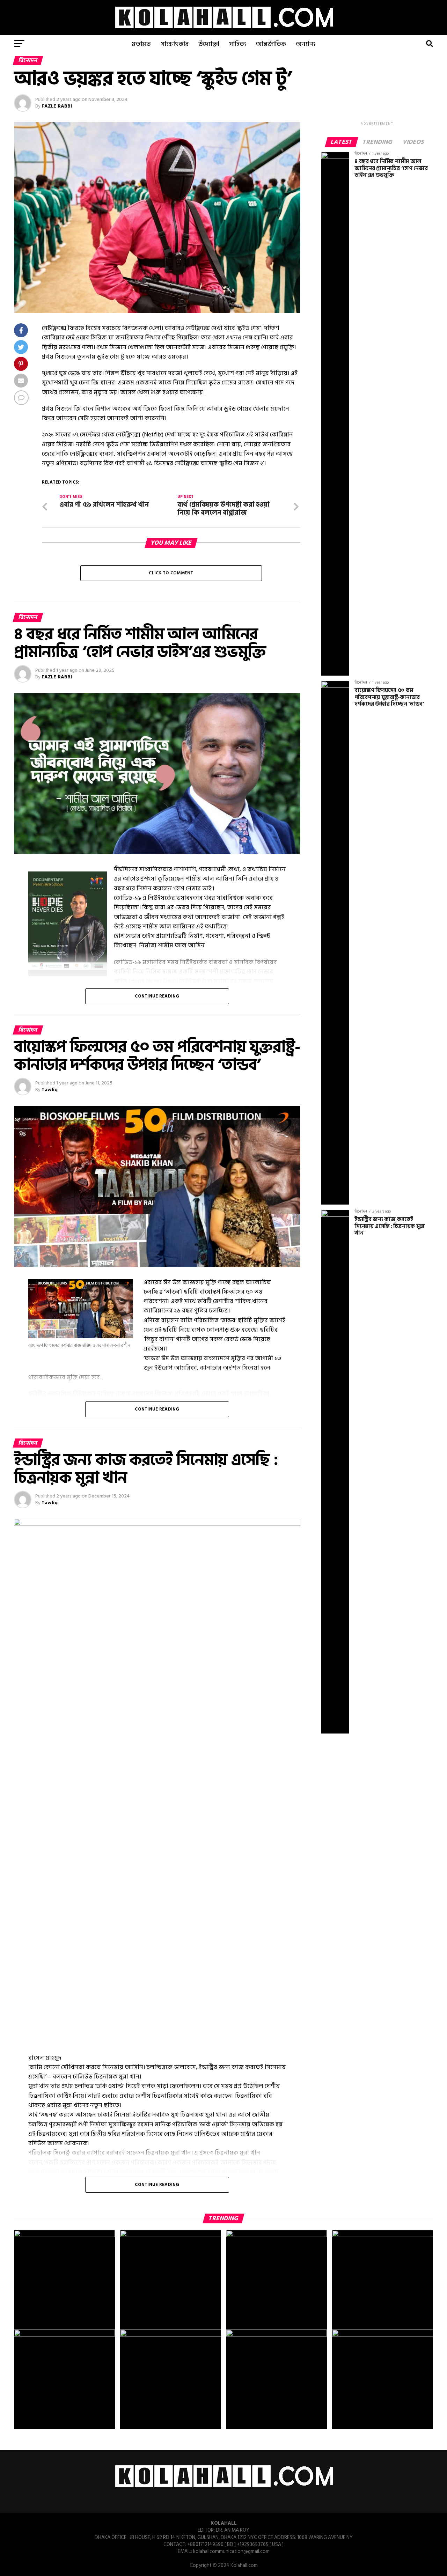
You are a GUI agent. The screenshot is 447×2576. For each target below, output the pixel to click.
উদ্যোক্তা (209, 44)
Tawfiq (50, 1090)
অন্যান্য (306, 44)
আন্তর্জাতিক (271, 44)
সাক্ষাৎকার (175, 44)
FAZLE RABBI (57, 106)
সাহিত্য (238, 44)
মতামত (141, 44)
